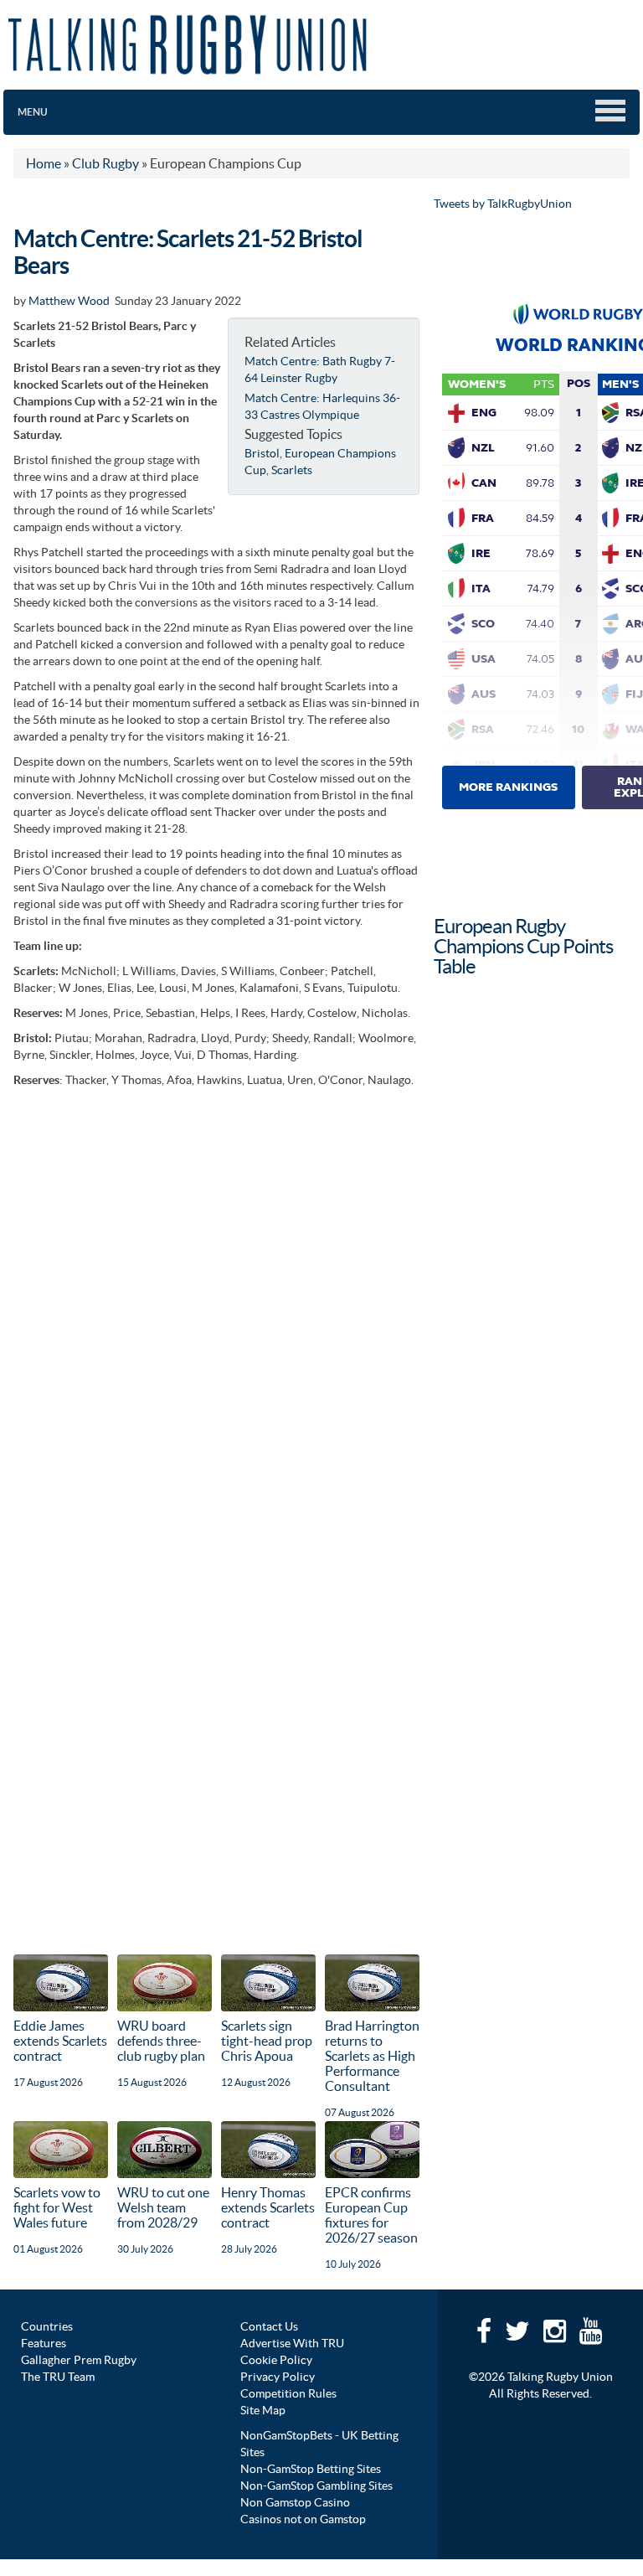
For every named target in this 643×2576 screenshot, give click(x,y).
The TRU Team (58, 2377)
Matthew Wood (69, 301)
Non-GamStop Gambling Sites (316, 2486)
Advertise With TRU (292, 2343)
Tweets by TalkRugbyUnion (503, 204)
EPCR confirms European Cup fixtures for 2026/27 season (371, 2215)
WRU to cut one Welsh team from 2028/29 (163, 2207)
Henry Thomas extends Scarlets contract (268, 2207)
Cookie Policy (276, 2360)
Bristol (262, 453)
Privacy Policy (278, 2377)
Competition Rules (288, 2393)
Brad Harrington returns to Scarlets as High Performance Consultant (372, 2056)
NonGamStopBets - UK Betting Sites (319, 2444)
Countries (47, 2326)
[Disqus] (216, 1306)
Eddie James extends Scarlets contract (60, 2041)
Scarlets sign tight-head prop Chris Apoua (267, 2041)
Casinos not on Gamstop (303, 2519)
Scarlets (292, 470)
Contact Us (269, 2326)
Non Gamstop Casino (295, 2502)
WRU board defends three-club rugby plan (161, 2041)
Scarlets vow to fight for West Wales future (57, 2207)
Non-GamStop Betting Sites (311, 2469)
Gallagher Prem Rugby (79, 2360)
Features (44, 2343)
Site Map (263, 2410)
